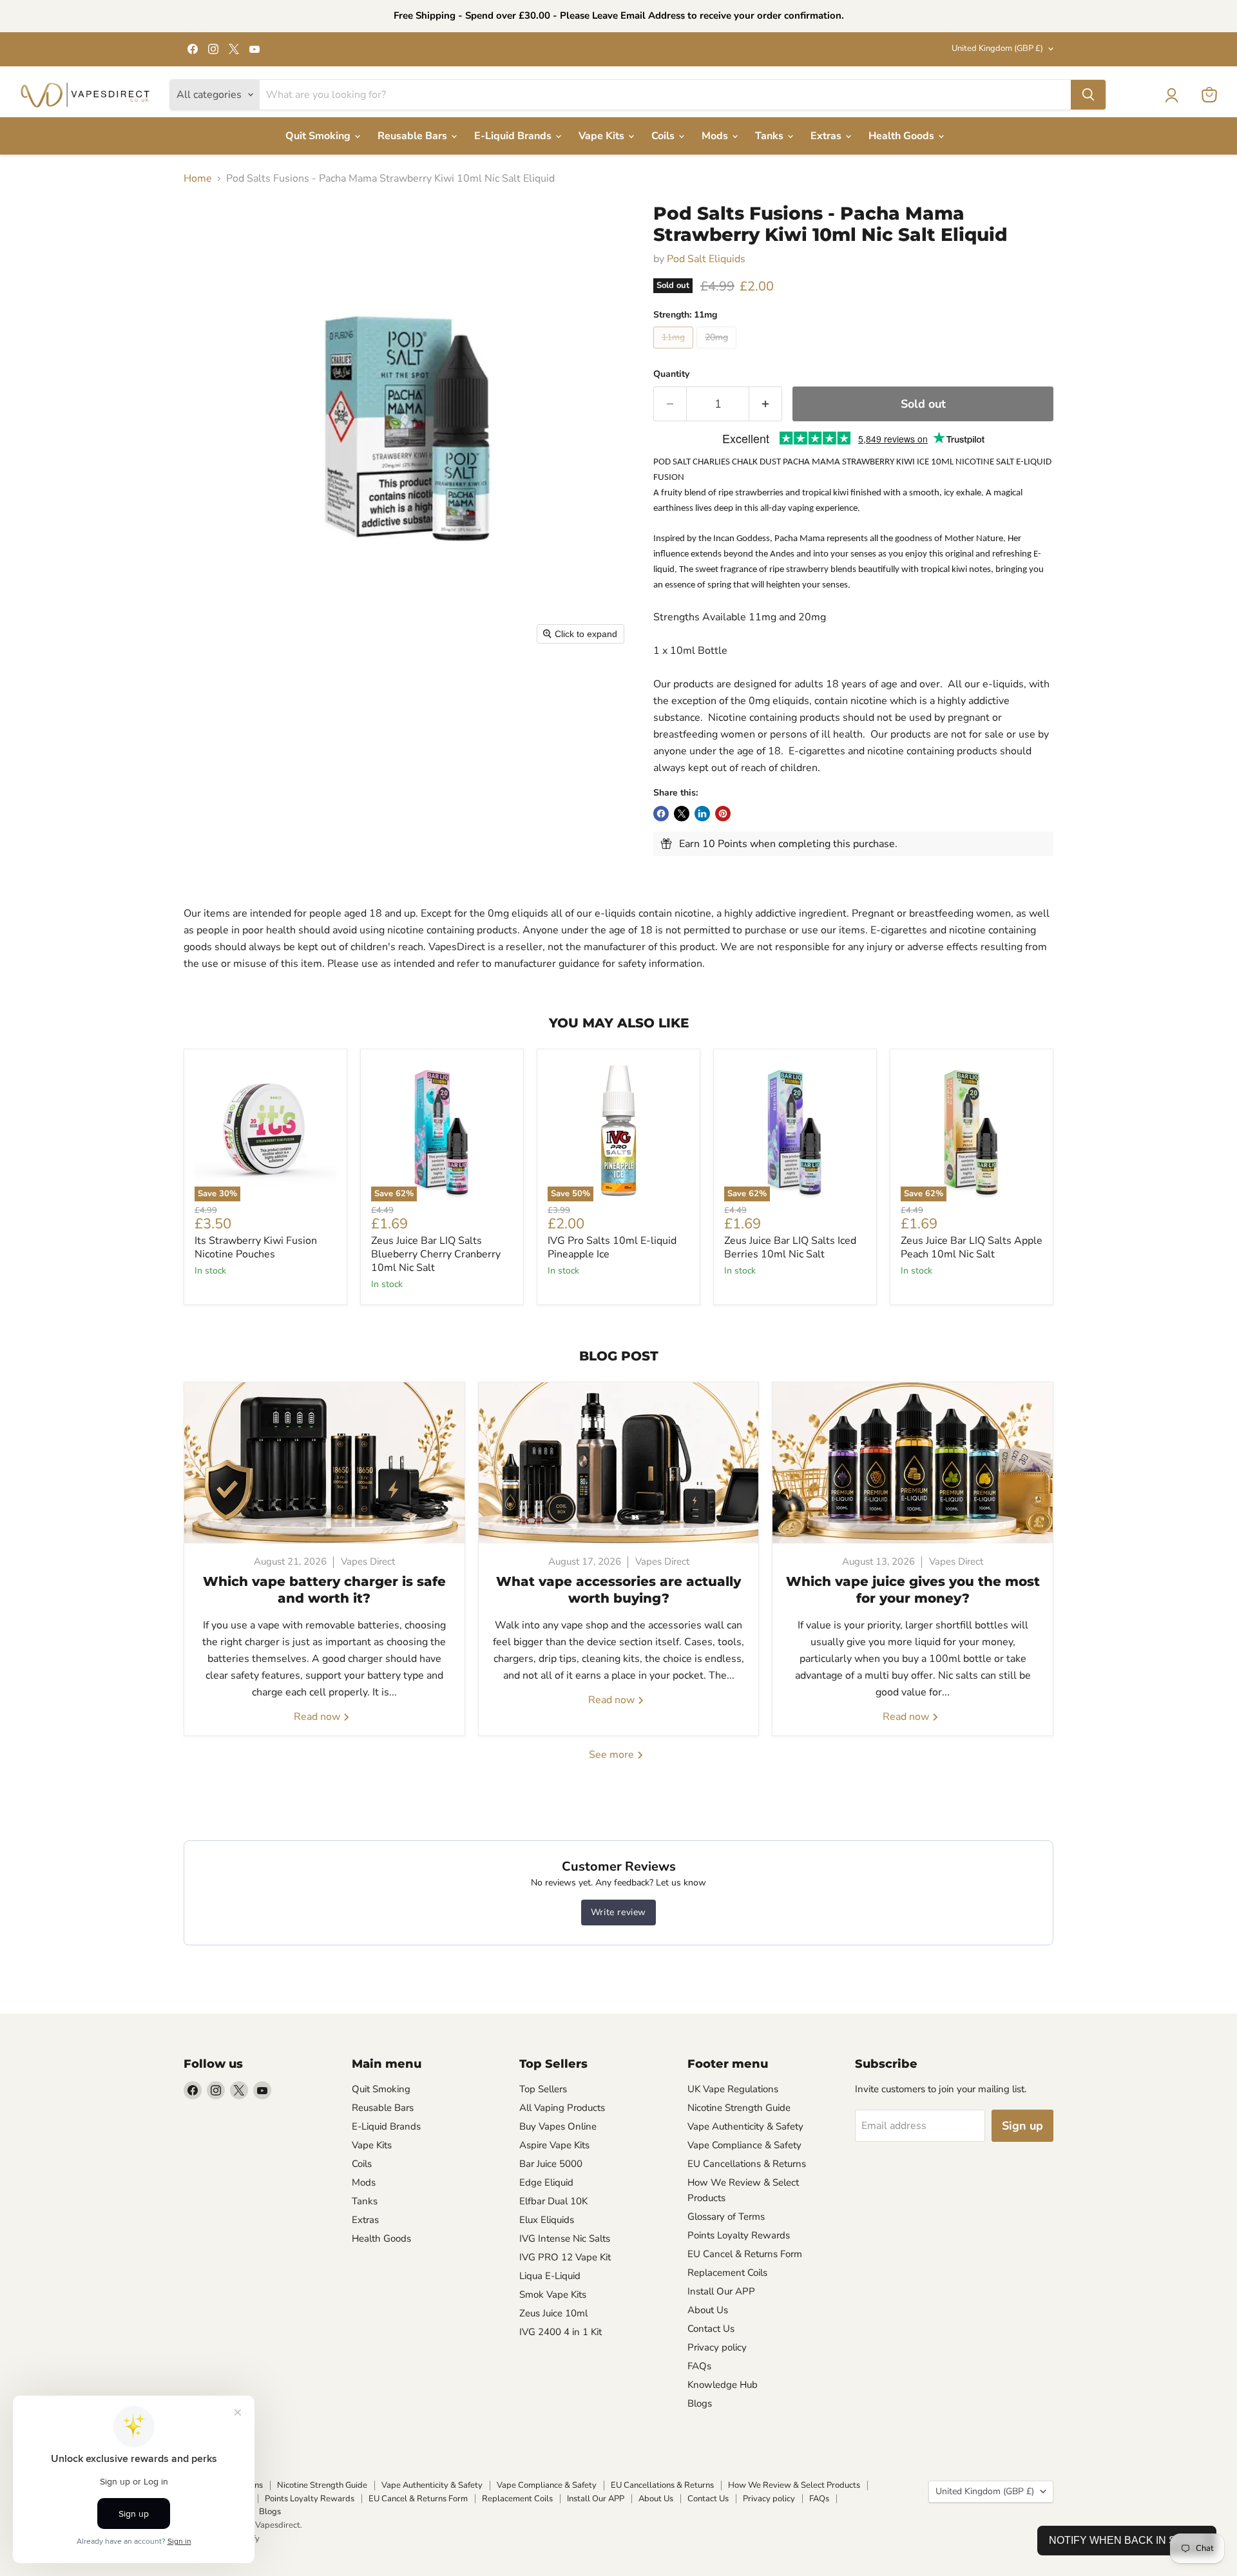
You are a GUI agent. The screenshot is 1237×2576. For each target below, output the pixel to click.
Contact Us (711, 2329)
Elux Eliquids (547, 2220)
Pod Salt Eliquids (706, 259)
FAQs (699, 2366)
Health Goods (903, 136)
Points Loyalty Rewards (739, 2235)
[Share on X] (682, 814)
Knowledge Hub (723, 2385)
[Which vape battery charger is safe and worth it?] (324, 1463)
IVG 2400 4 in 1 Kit (561, 2332)
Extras (827, 136)
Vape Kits (603, 136)
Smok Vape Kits (553, 2295)
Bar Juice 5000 (551, 2164)
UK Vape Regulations (733, 2089)
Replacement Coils (727, 2273)
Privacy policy (717, 2347)
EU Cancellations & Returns (747, 2164)
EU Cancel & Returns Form (745, 2254)
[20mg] (718, 352)
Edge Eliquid (546, 2182)
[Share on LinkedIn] (702, 814)
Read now (318, 1717)
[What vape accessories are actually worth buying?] (619, 1463)
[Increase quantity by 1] (766, 404)
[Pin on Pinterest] (723, 814)
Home (198, 178)
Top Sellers (543, 2089)
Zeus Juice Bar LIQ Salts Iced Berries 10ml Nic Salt (790, 1247)
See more (613, 1755)
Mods (716, 136)
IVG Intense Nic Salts (565, 2238)
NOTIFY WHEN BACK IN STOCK (1127, 2540)
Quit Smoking (319, 136)
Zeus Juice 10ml (553, 2313)
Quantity (671, 374)
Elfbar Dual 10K (553, 2201)
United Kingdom (997, 48)
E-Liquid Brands (514, 136)
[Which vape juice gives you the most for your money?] (913, 1463)
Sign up (1022, 2126)
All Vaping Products (562, 2108)
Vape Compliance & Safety (744, 2145)
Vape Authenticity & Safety (745, 2126)
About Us (708, 2310)
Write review (618, 1912)
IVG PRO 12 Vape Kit (565, 2257)
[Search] (1088, 95)
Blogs (700, 2403)
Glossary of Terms (726, 2217)
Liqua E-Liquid (550, 2276)
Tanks (771, 136)
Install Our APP (721, 2291)
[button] (1171, 95)
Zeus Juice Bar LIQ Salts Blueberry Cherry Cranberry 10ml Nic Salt (436, 1254)
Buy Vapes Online (558, 2126)
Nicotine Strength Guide (739, 2108)
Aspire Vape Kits (554, 2145)
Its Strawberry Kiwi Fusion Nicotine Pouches (256, 1247)
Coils (664, 136)
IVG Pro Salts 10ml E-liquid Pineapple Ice (612, 1247)
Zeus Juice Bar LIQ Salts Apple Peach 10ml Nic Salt (972, 1247)
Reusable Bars (414, 136)
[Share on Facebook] (661, 814)
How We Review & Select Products (794, 2485)
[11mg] (675, 352)
